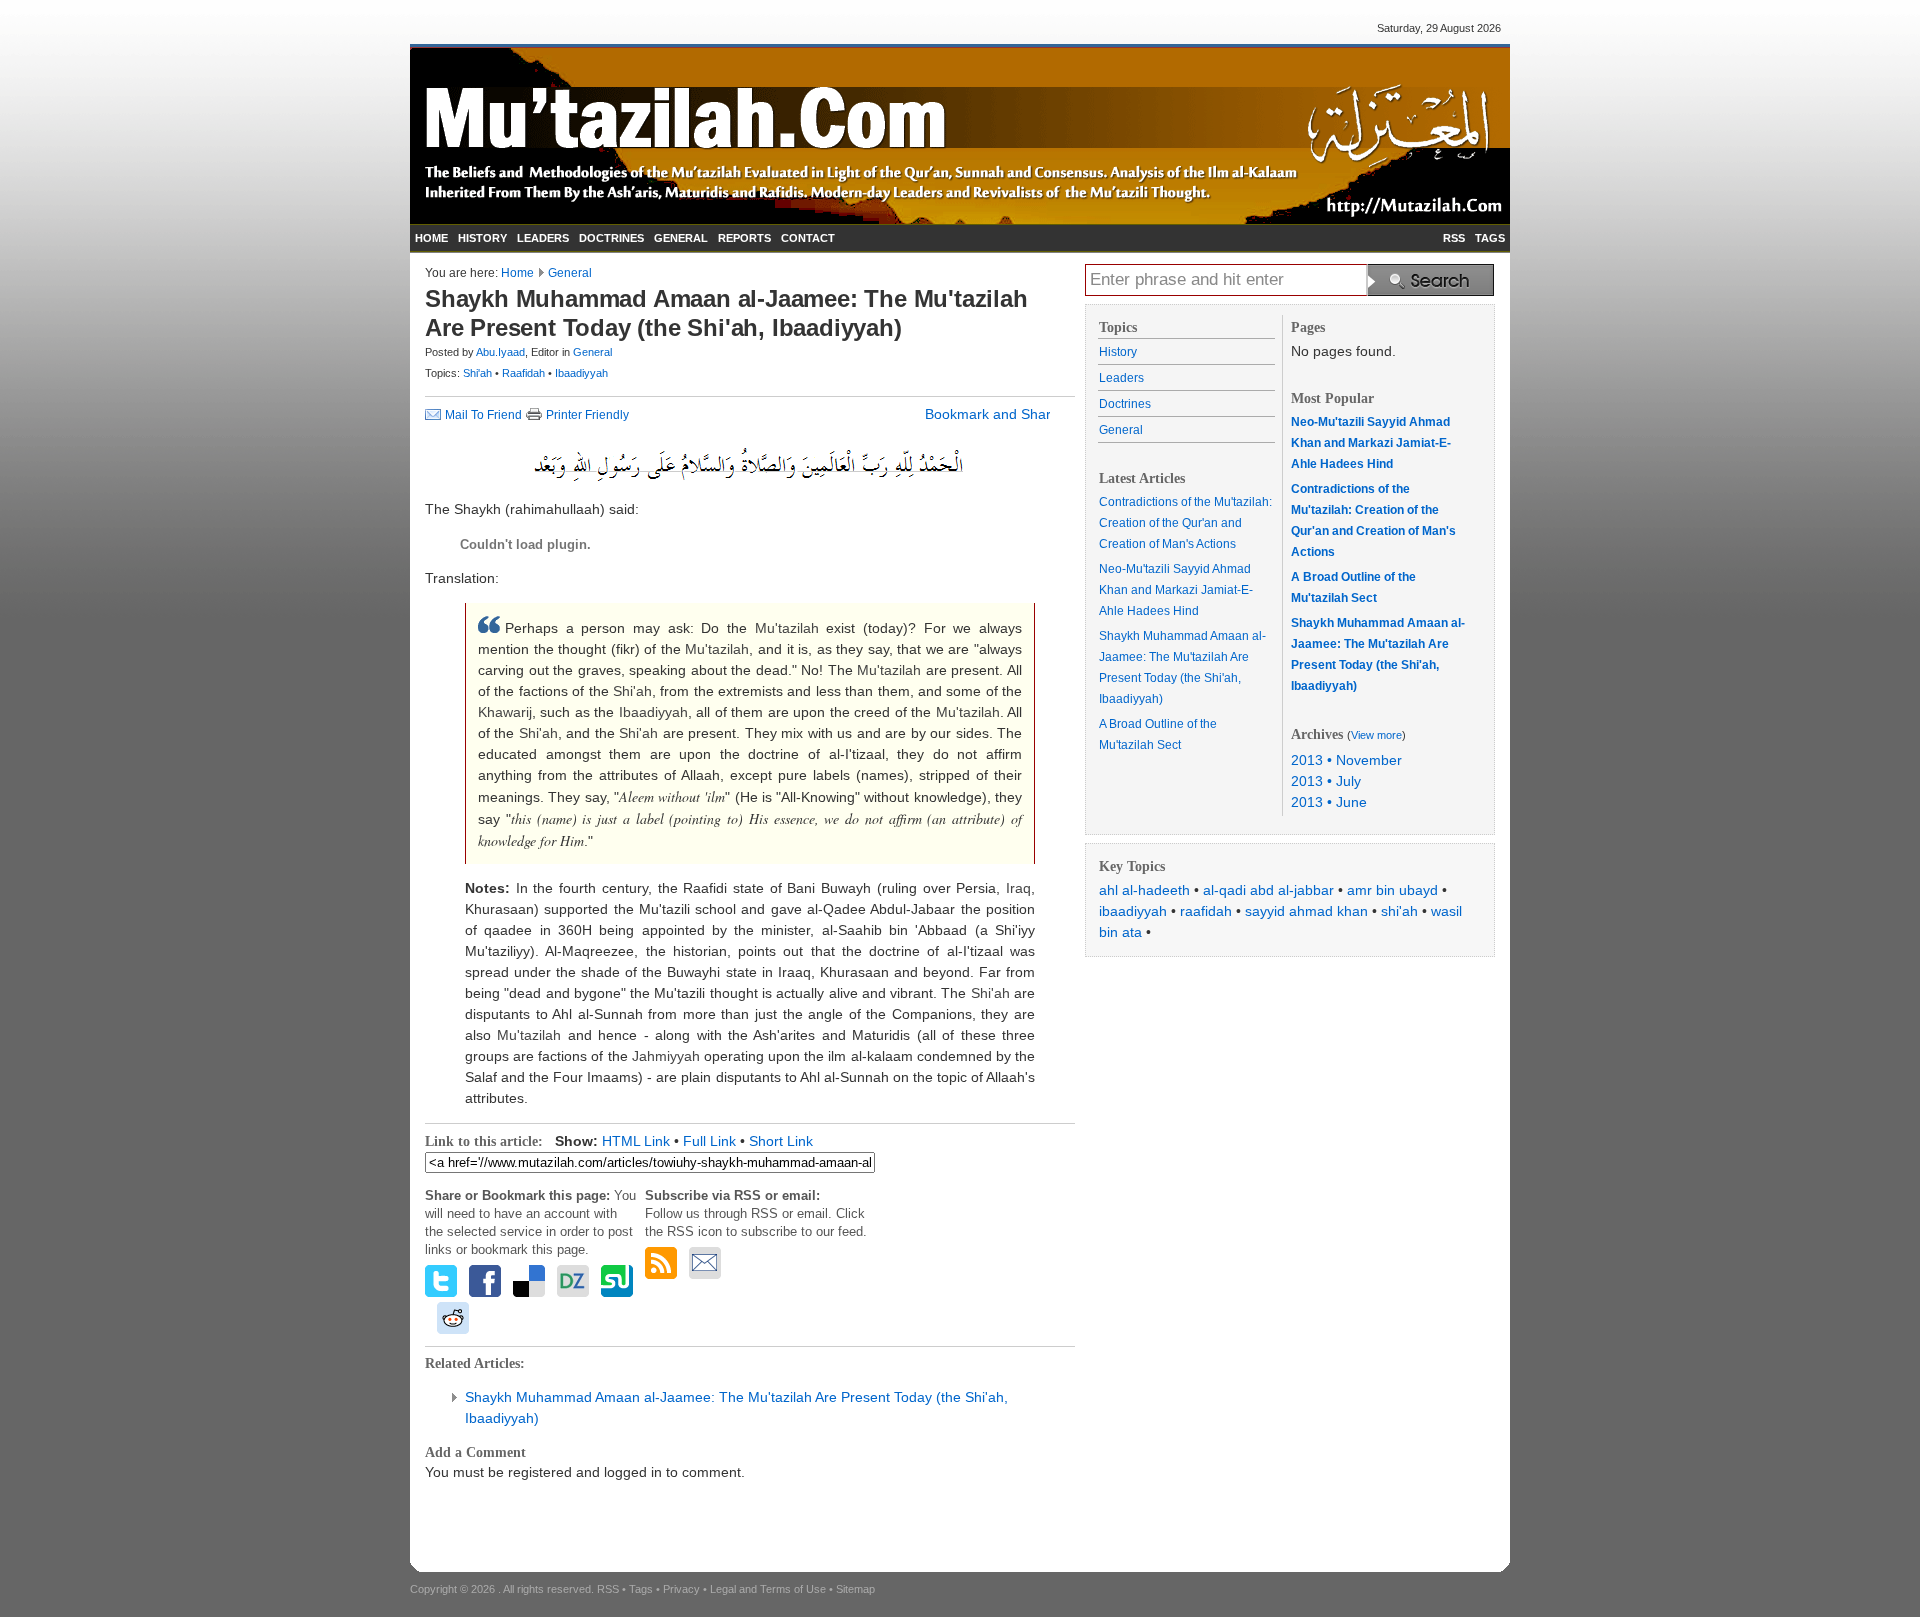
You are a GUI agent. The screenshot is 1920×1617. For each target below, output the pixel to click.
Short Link (781, 1141)
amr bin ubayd (1392, 890)
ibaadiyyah (1133, 911)
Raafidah (525, 373)
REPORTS (744, 238)
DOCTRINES (611, 238)
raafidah (1206, 911)
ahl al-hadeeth (1144, 890)
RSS (1454, 238)
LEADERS (543, 238)
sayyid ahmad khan (1306, 911)
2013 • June (1329, 802)
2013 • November (1346, 760)
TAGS (1490, 238)
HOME (431, 238)
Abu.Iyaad (500, 352)
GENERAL (681, 238)
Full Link (709, 1141)
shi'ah (1399, 911)
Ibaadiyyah (581, 373)
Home (517, 273)
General (570, 273)
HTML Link (636, 1141)
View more (1376, 735)
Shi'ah (479, 373)
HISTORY (482, 238)
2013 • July (1326, 781)
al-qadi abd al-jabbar (1268, 890)
